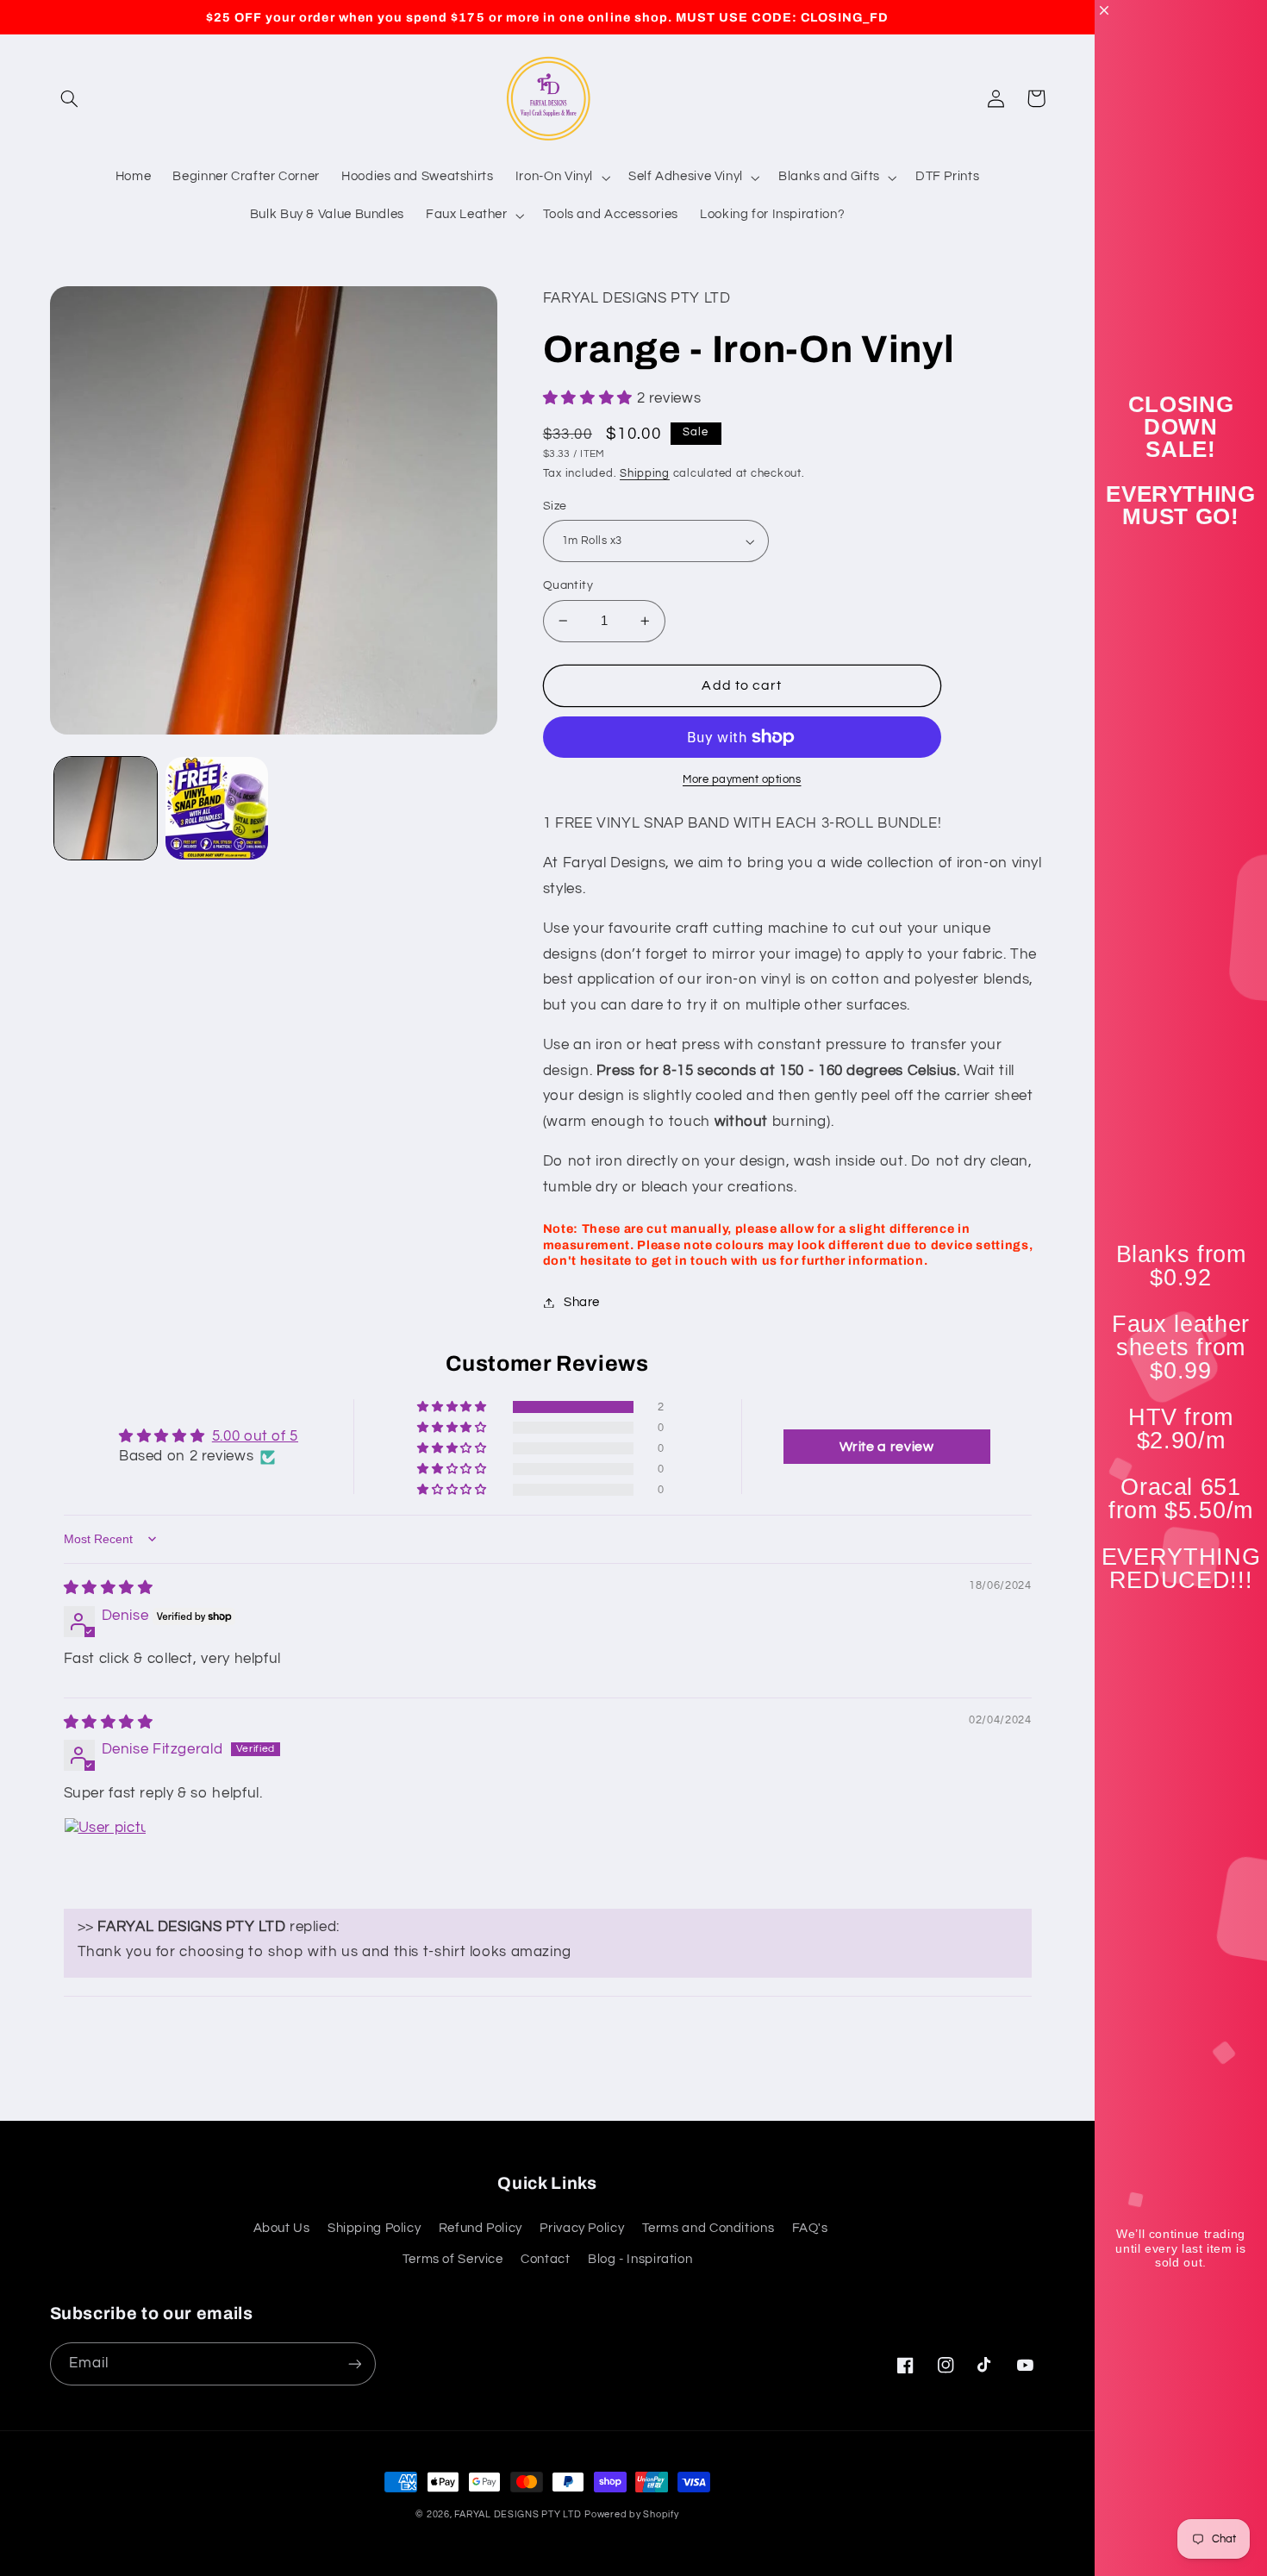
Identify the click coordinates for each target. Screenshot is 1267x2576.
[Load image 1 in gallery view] (106, 808)
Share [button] (582, 1302)
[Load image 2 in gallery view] (217, 808)
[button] (70, 98)
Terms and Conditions (708, 2228)
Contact (545, 2259)
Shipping (645, 474)
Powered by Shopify (631, 2514)
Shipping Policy (374, 2228)
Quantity (568, 585)
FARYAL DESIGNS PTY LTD (518, 2514)
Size (555, 506)
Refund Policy (481, 2228)
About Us (282, 2228)
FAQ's (810, 2228)
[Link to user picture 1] (105, 1859)
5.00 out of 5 (255, 1436)
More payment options (742, 780)
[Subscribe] (354, 2363)
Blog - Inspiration (640, 2259)
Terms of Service (453, 2259)
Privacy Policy (582, 2228)
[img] (109, 1588)
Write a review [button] (887, 1447)
